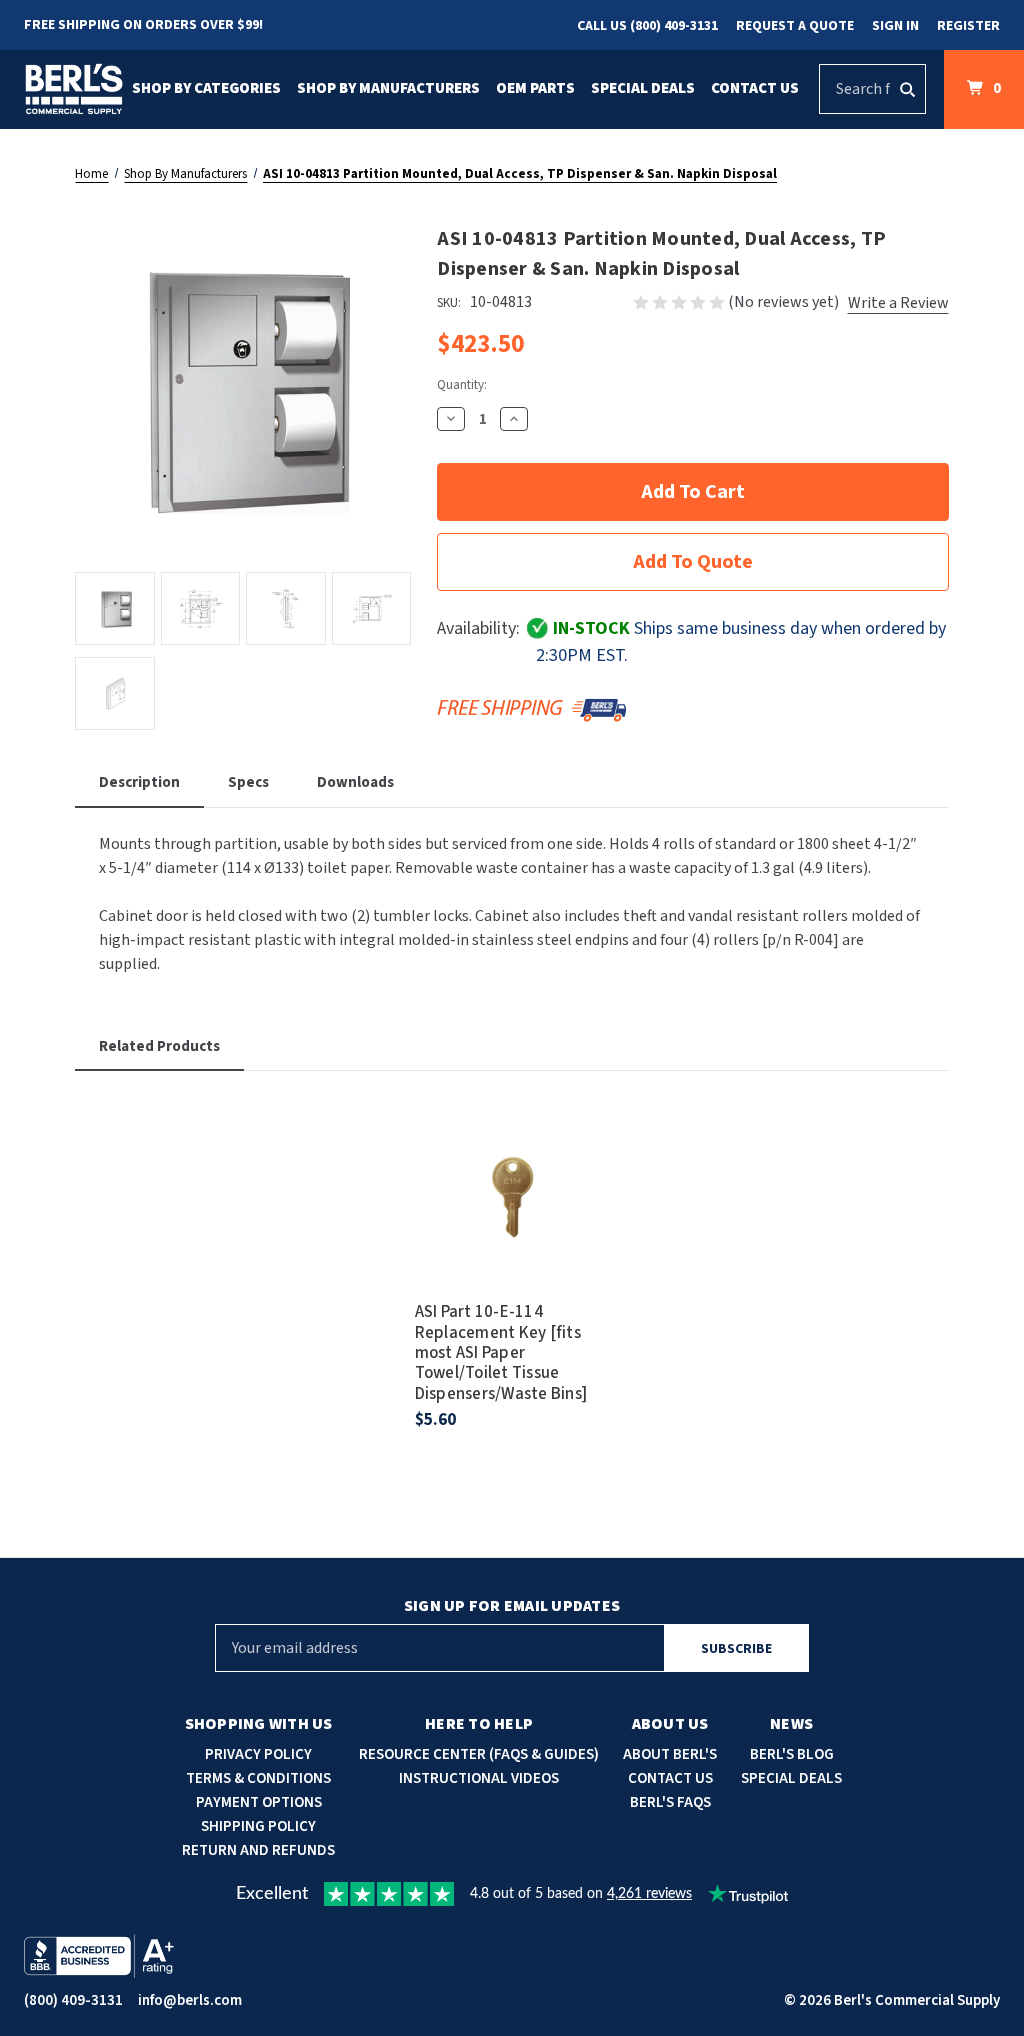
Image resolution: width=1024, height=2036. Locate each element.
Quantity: (462, 385)
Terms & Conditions (258, 1778)
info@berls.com (190, 2000)
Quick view (512, 1165)
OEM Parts (535, 88)
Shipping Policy (258, 1826)
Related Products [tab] (159, 1046)
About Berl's (670, 1754)
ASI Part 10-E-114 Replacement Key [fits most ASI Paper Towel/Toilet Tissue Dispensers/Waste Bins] (501, 1353)
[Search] (907, 89)
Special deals (791, 1778)
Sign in (895, 26)
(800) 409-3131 (73, 2000)
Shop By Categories (206, 88)
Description (139, 782)
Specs (248, 782)
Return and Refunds (258, 1850)
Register (968, 26)
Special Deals (643, 88)
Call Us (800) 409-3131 (647, 26)
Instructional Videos (479, 1778)
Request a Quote (795, 26)
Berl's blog (792, 1754)
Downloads (355, 782)
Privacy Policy (258, 1754)
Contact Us (755, 88)
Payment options (259, 1802)
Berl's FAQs (670, 1802)
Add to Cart (512, 1221)
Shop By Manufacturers (388, 88)
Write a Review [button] (898, 303)
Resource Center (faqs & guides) (479, 1754)
